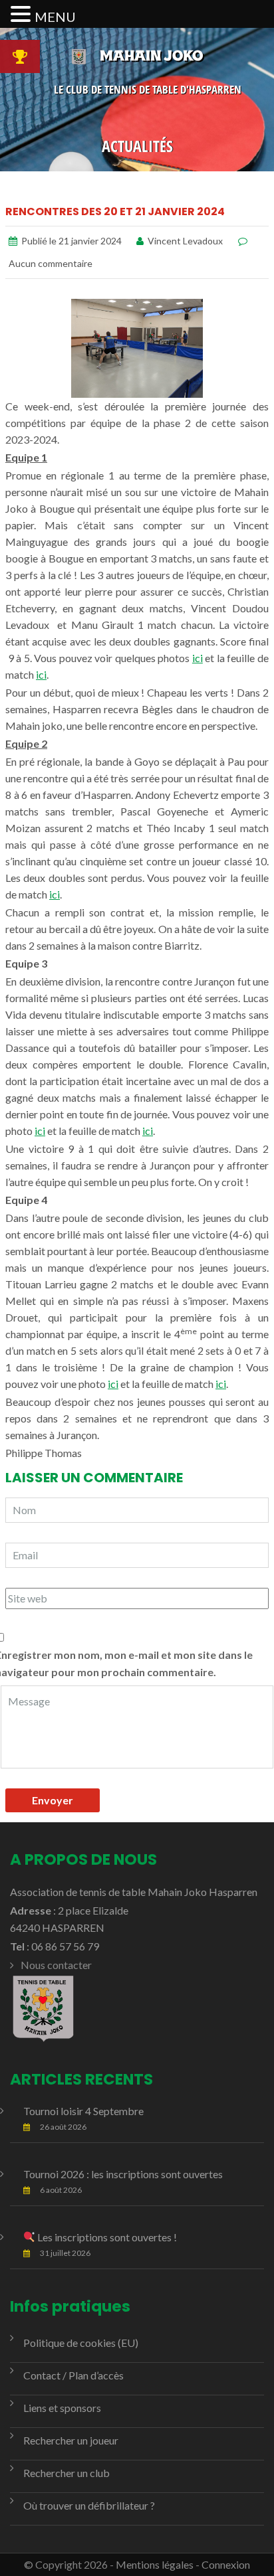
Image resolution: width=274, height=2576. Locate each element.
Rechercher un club (67, 2473)
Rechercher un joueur (71, 2440)
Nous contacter (56, 1965)
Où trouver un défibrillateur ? (89, 2505)
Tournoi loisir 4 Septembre (83, 2111)
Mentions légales (155, 2564)
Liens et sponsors (62, 2408)
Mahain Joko (151, 55)
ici (198, 658)
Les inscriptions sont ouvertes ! (106, 2237)
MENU (55, 17)
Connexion (226, 2564)
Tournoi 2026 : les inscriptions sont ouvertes (123, 2174)
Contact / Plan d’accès (73, 2375)
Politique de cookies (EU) (81, 2343)
